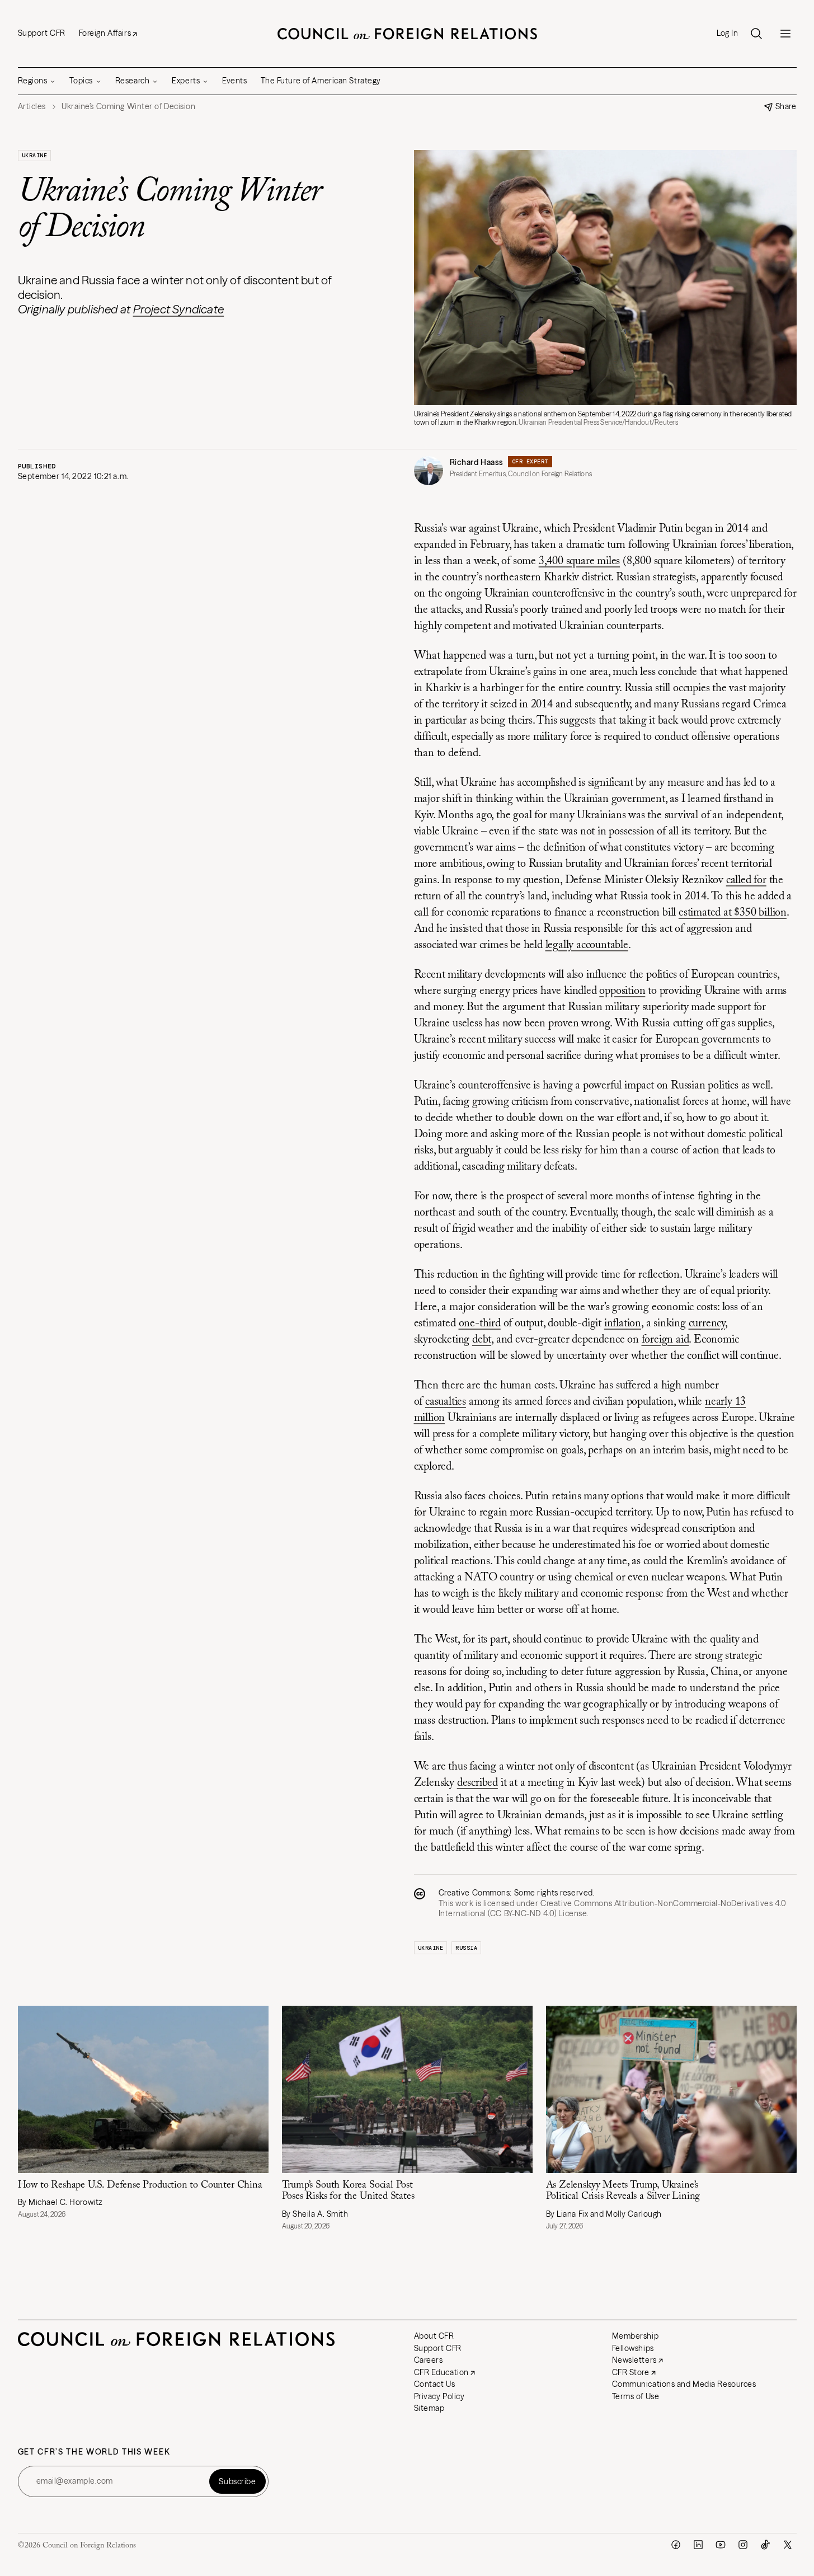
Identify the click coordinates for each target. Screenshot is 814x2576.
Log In (727, 33)
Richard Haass (477, 462)
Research (132, 81)
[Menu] (785, 34)
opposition (622, 991)
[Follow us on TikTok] (765, 2545)
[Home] (407, 34)
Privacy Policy (439, 2396)
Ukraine (35, 155)
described (477, 1783)
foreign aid (665, 1340)
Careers (429, 2360)
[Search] (756, 34)
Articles (32, 107)
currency (707, 1324)
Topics (81, 81)
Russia (466, 1948)
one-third (480, 1324)
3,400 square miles (579, 561)
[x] (788, 2545)
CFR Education (441, 2372)
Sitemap (429, 2408)
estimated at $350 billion (733, 913)
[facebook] (676, 2545)
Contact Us (435, 2384)
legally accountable (587, 945)
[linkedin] (698, 2545)
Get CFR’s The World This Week (94, 2452)
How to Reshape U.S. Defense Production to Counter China (140, 2185)
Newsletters (634, 2360)
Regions (33, 81)
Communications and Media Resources (684, 2384)
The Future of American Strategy (321, 81)
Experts (186, 81)
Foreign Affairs (105, 33)
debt (482, 1340)
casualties (446, 1402)
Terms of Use (636, 2396)
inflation (623, 1324)
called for (746, 880)
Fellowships (633, 2348)
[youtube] (721, 2545)
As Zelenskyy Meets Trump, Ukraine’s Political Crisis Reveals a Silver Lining (623, 2191)
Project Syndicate (179, 309)
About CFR (434, 2336)
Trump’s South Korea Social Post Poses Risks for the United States (348, 2191)
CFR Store (631, 2372)
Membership (636, 2336)
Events (234, 81)
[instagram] (743, 2545)
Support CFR (42, 33)
